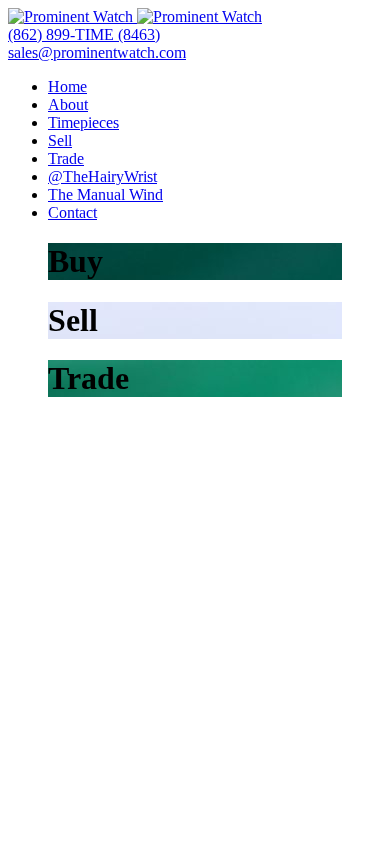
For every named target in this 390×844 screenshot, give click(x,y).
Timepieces (83, 122)
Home (67, 86)
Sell (60, 140)
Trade (66, 158)
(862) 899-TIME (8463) (84, 34)
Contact (72, 212)
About (68, 104)
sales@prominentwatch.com (97, 52)
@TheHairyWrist (102, 176)
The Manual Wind (105, 194)
